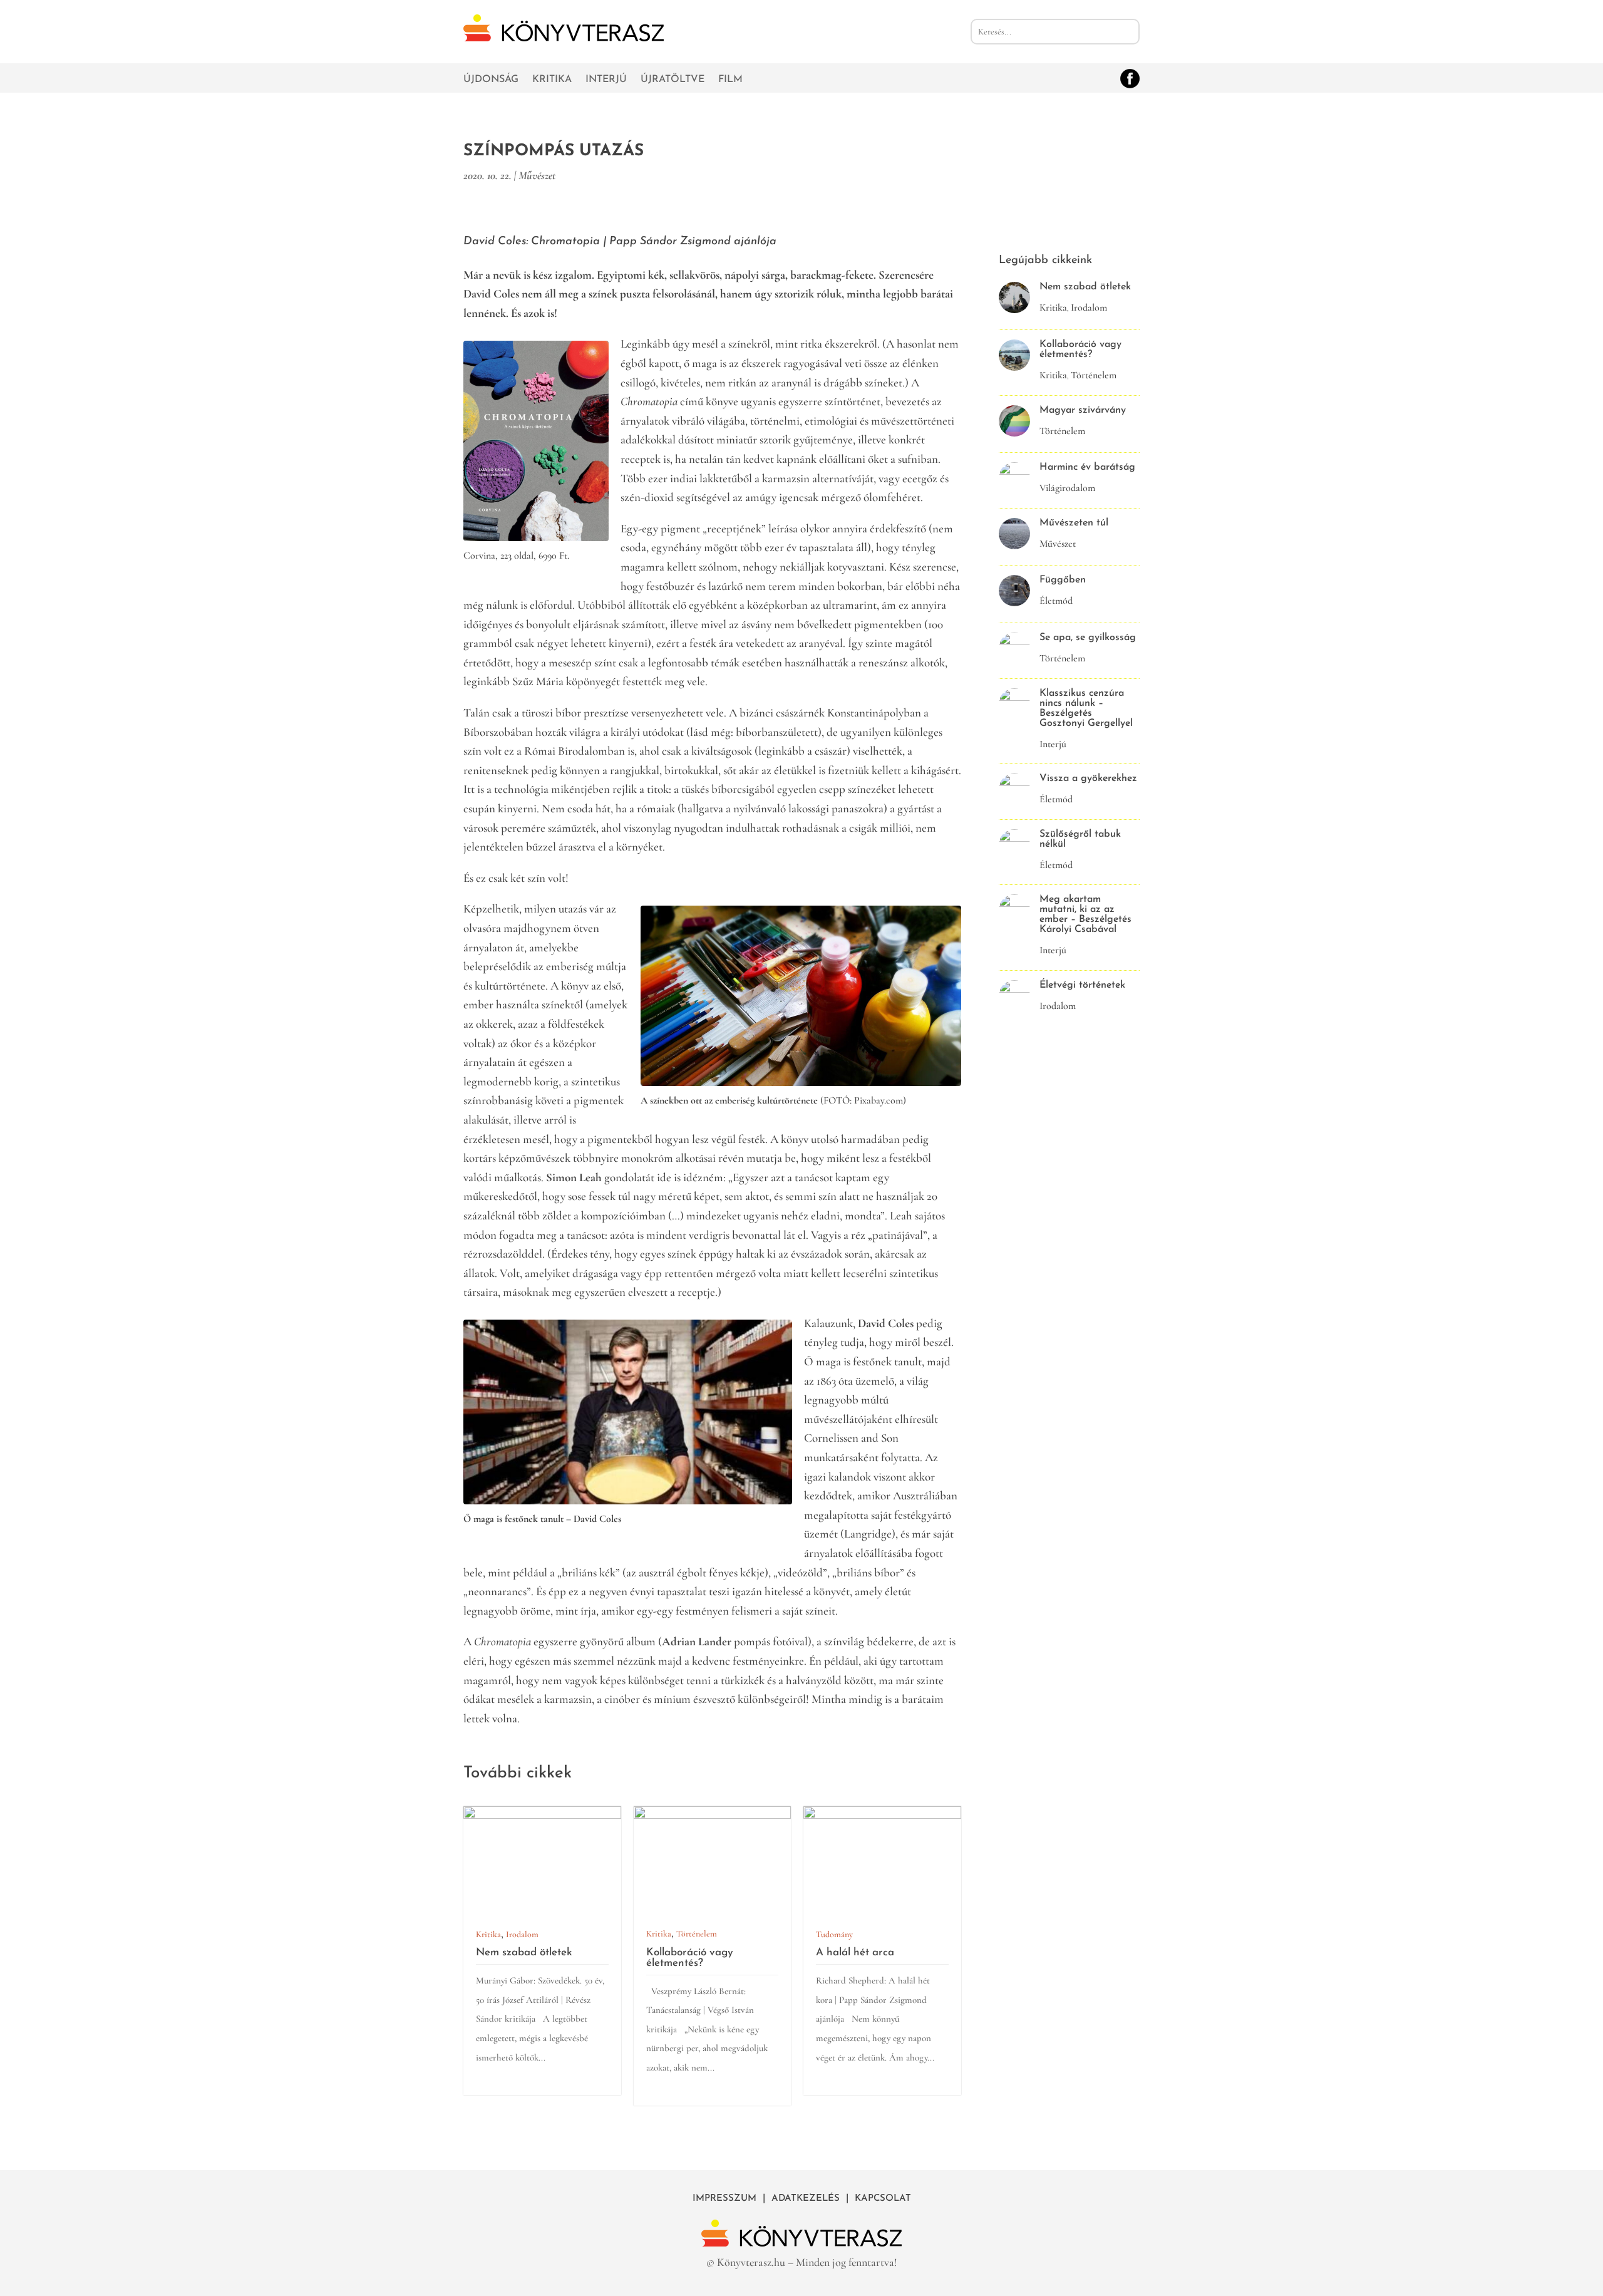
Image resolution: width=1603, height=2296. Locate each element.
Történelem (697, 1934)
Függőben (1063, 580)
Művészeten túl (1074, 523)
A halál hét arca (855, 1952)
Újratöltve (673, 80)
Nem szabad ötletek (524, 1952)
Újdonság (491, 80)
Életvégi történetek (1082, 985)
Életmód (1056, 601)
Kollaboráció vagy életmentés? (690, 1958)
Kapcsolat (883, 2199)
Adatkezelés (806, 2199)
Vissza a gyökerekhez (1088, 778)
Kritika (552, 80)
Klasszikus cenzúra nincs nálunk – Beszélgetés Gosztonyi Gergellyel (1086, 708)
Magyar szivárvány (1083, 410)
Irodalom (522, 1934)
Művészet (537, 175)
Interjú (606, 80)
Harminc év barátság (1087, 467)
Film (730, 80)
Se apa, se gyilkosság (1088, 638)
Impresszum (724, 2199)
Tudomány (834, 1934)
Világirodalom (1067, 488)
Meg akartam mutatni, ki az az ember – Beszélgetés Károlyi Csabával (1085, 914)
